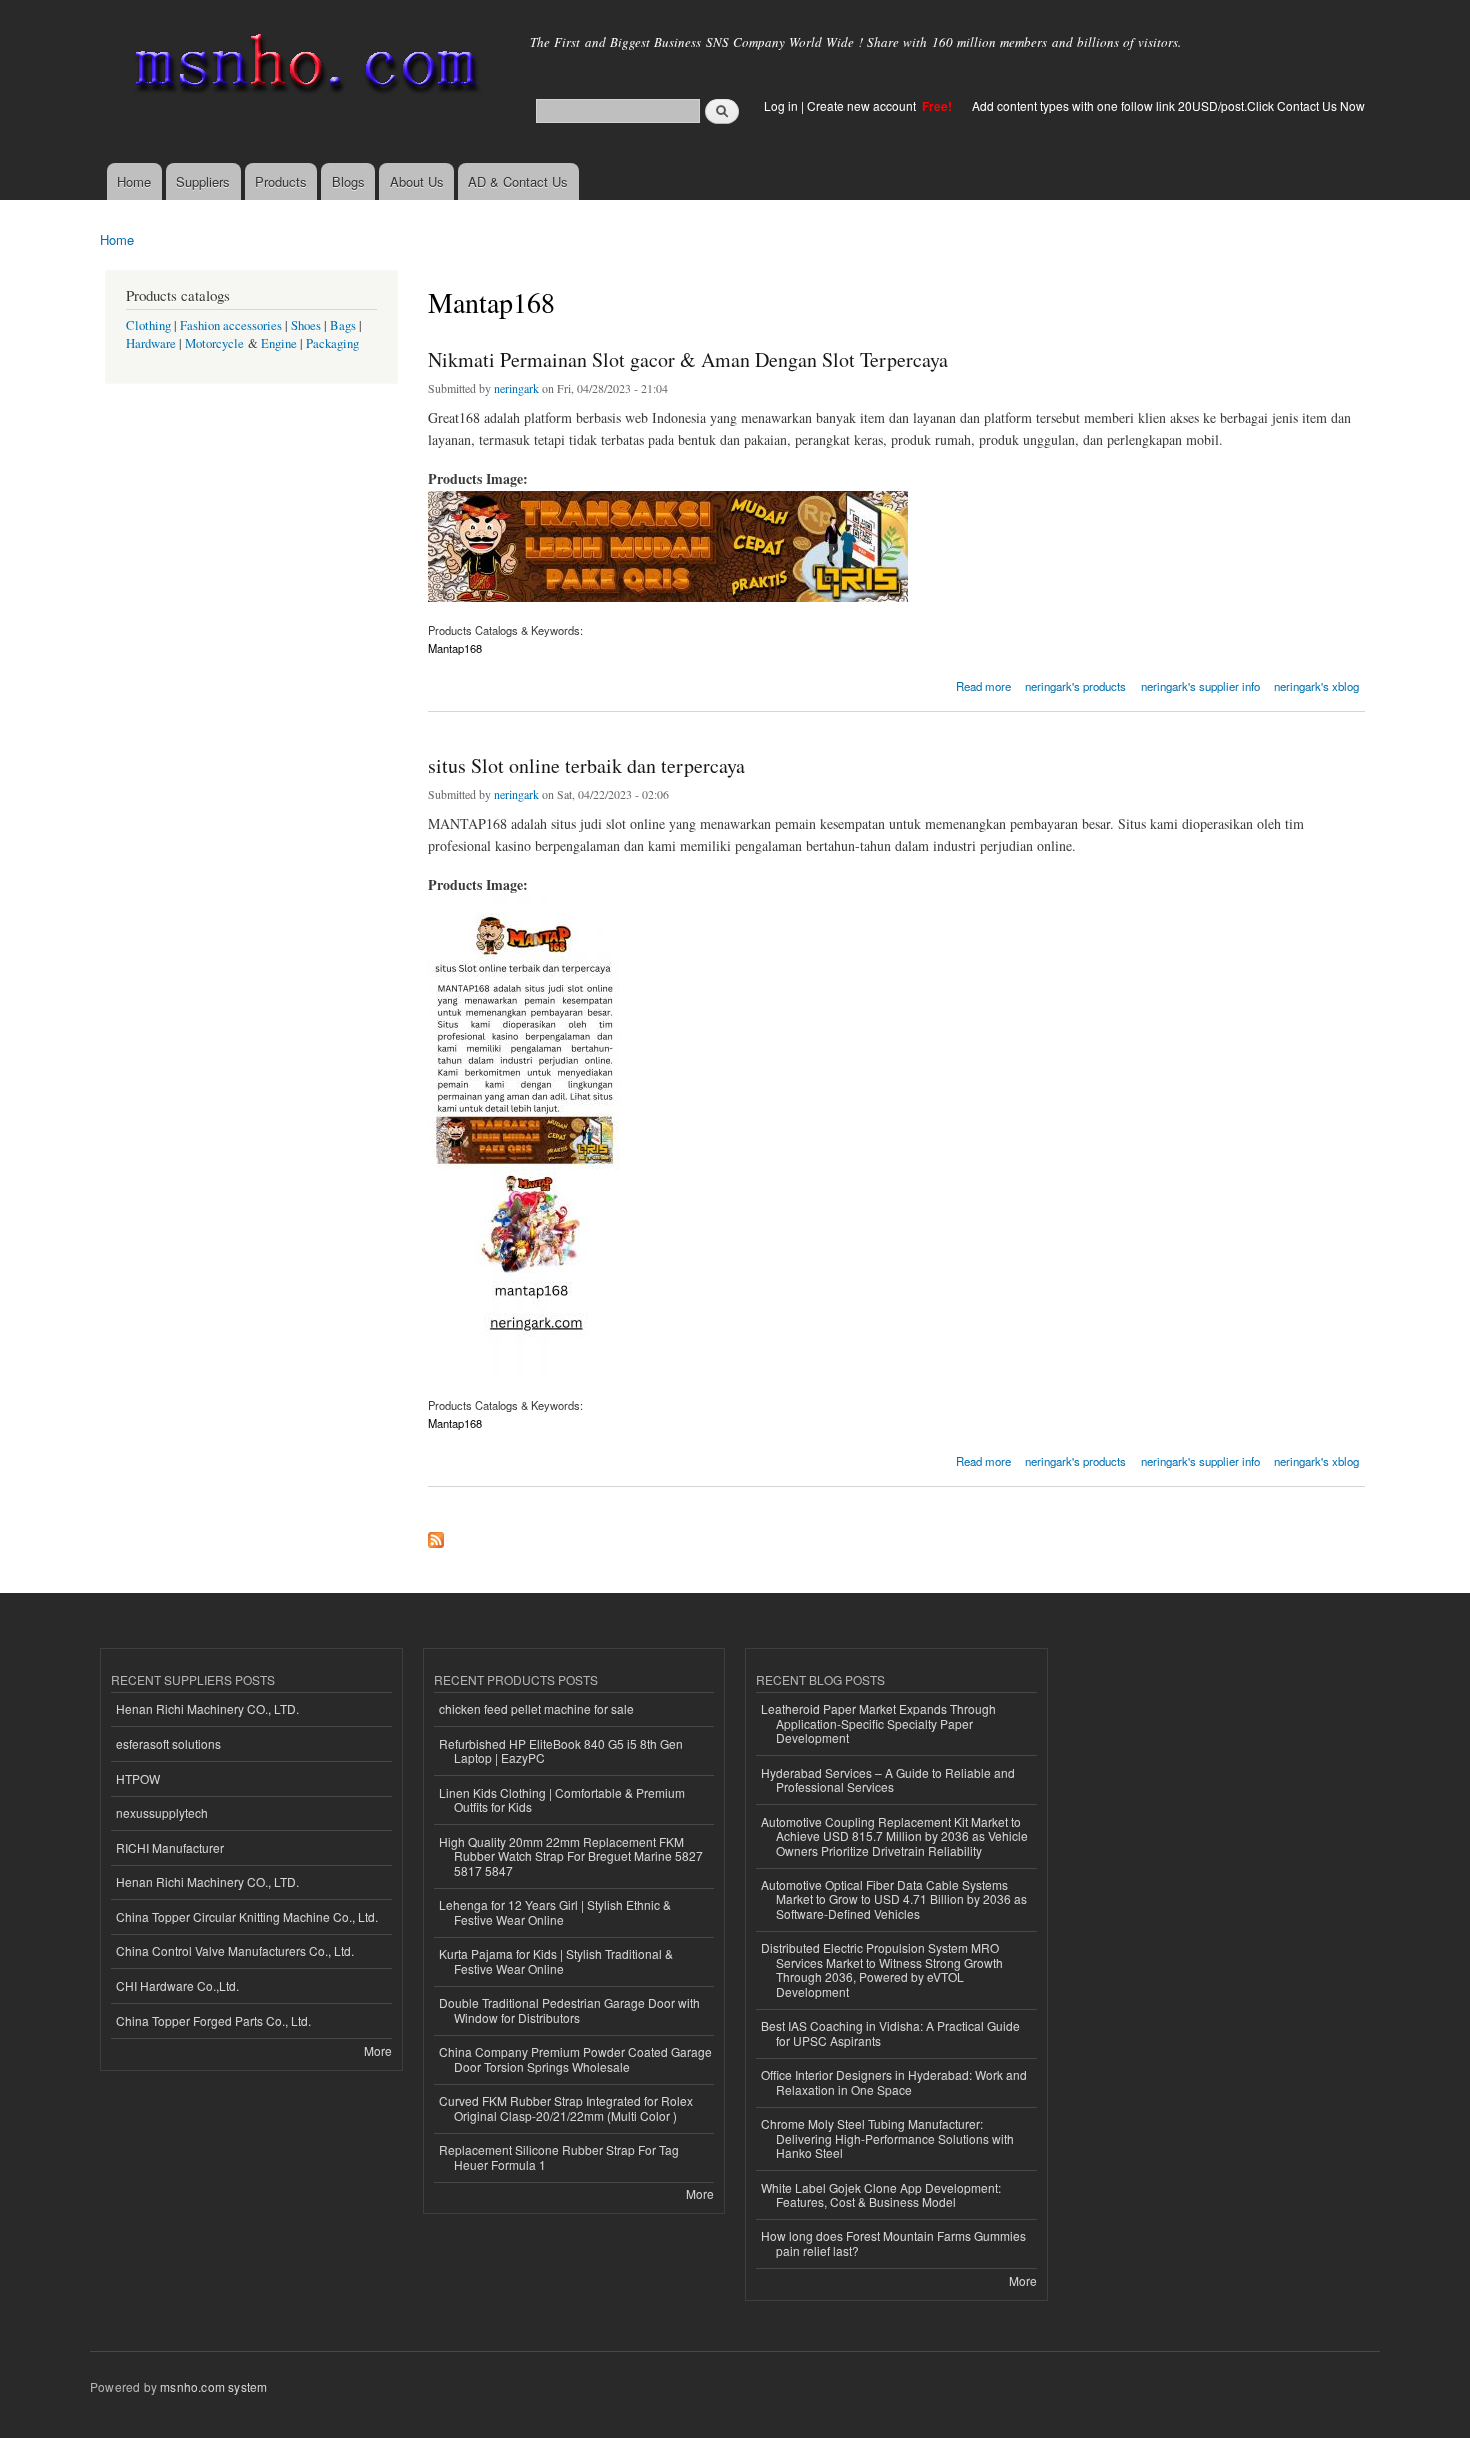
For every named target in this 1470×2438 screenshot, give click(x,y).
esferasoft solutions (168, 1743)
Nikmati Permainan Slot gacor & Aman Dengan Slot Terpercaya (688, 359)
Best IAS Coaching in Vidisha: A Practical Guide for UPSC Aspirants (890, 2032)
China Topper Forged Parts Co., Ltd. (213, 2020)
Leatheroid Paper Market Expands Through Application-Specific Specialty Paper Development (878, 1723)
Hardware (151, 343)
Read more (983, 684)
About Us (417, 181)
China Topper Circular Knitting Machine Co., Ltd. (247, 1916)
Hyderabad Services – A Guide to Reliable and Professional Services (888, 1779)
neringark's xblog (1316, 686)
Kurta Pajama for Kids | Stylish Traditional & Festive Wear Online (556, 1960)
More (378, 2050)
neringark (516, 388)
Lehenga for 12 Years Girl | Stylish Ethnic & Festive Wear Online (555, 1911)
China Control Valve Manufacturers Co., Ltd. (235, 1950)
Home (134, 181)
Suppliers (203, 181)
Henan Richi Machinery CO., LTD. (207, 1708)
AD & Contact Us (518, 181)
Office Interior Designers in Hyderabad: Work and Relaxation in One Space (894, 2081)
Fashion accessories (231, 325)
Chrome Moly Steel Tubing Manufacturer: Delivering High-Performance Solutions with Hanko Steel (887, 2138)
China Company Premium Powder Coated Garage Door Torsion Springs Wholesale (575, 2058)
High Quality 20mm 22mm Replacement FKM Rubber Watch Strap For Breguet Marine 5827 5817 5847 (571, 1856)
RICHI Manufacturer (170, 1847)
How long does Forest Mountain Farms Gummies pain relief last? (893, 2242)
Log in (781, 105)
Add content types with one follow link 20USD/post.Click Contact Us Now (1168, 105)
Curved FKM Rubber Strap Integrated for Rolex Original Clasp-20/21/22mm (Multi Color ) (566, 2107)
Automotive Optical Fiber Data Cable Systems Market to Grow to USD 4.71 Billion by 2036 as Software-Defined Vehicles (894, 1899)
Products (281, 181)
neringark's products (1075, 686)
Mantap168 (455, 648)
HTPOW (138, 1778)
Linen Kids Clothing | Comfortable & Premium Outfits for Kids (562, 1799)
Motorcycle (214, 343)
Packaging (332, 343)
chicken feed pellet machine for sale (536, 1708)
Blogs (348, 181)
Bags (343, 325)
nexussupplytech (162, 1812)
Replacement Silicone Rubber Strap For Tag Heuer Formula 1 (559, 2156)
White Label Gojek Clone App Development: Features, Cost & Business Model (881, 2194)
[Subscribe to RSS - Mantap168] (436, 1535)
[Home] (302, 67)
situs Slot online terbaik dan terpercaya (586, 765)
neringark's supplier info (1200, 686)
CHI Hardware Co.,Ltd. (177, 1985)
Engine (279, 343)
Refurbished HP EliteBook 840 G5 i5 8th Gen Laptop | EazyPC (561, 1750)
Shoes (306, 325)
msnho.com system (213, 2386)
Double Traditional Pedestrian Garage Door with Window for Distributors (569, 2009)
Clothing (148, 325)
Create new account (863, 105)
